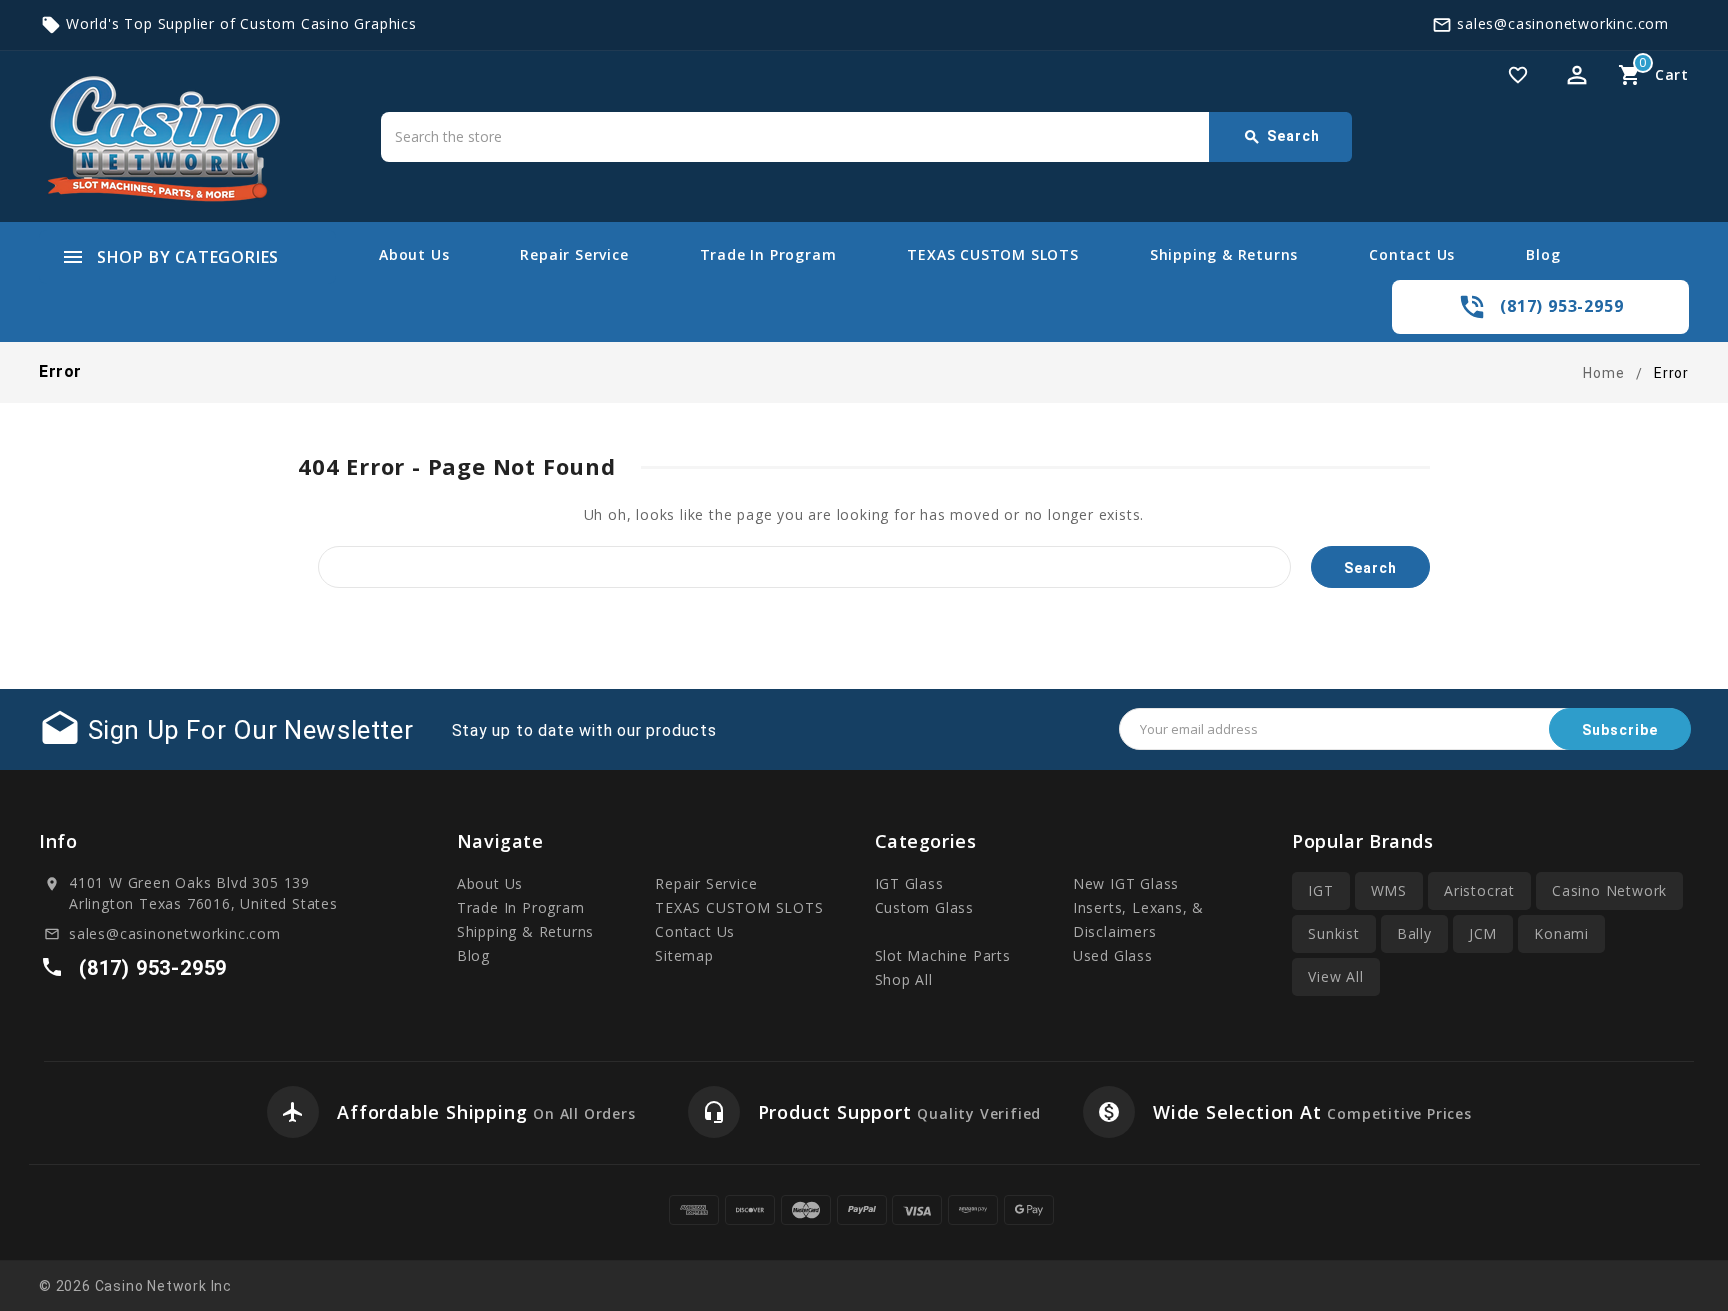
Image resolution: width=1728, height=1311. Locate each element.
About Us (414, 254)
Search (1281, 137)
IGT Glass (909, 883)
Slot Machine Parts (943, 955)
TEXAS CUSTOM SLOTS (992, 254)
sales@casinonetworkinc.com (1563, 23)
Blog (1543, 254)
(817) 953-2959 (1561, 306)
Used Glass (1113, 955)
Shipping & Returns (1224, 254)
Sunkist (1334, 933)
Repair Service (574, 254)
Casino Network (1609, 890)
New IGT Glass (1126, 883)
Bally (1414, 933)
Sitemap (684, 955)
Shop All (904, 979)
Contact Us (1412, 254)
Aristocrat (1479, 890)
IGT (1320, 890)
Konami (1561, 933)
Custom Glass (925, 907)
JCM (1483, 933)
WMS (1389, 890)
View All (1335, 976)
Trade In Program (768, 254)
